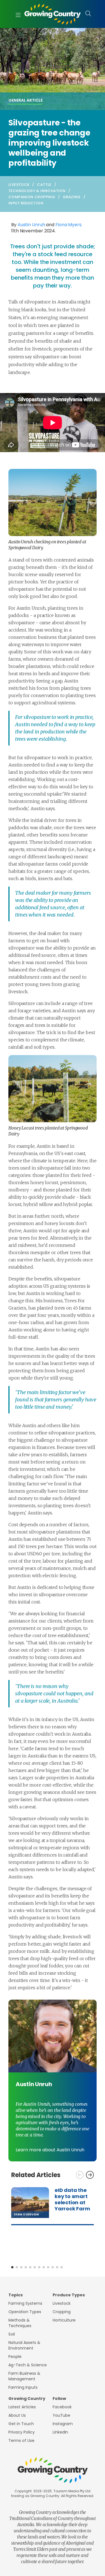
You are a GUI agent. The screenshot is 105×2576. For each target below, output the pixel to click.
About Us (17, 2415)
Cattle (44, 185)
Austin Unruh (31, 225)
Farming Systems (25, 2303)
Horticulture (64, 2320)
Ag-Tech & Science (28, 2365)
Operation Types (25, 2312)
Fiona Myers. (69, 225)
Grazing (72, 197)
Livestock (19, 185)
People (15, 2357)
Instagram (63, 2424)
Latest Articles (22, 2407)
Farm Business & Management (24, 2376)
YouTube (61, 2415)
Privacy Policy (22, 2432)
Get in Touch (21, 2424)
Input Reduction (26, 203)
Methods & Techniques (20, 2323)
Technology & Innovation (37, 191)
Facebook (62, 2407)
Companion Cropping (32, 197)
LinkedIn (60, 2432)
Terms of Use (21, 2441)
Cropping (62, 2312)
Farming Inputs (23, 2387)
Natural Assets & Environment (24, 2345)
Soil (12, 2334)
